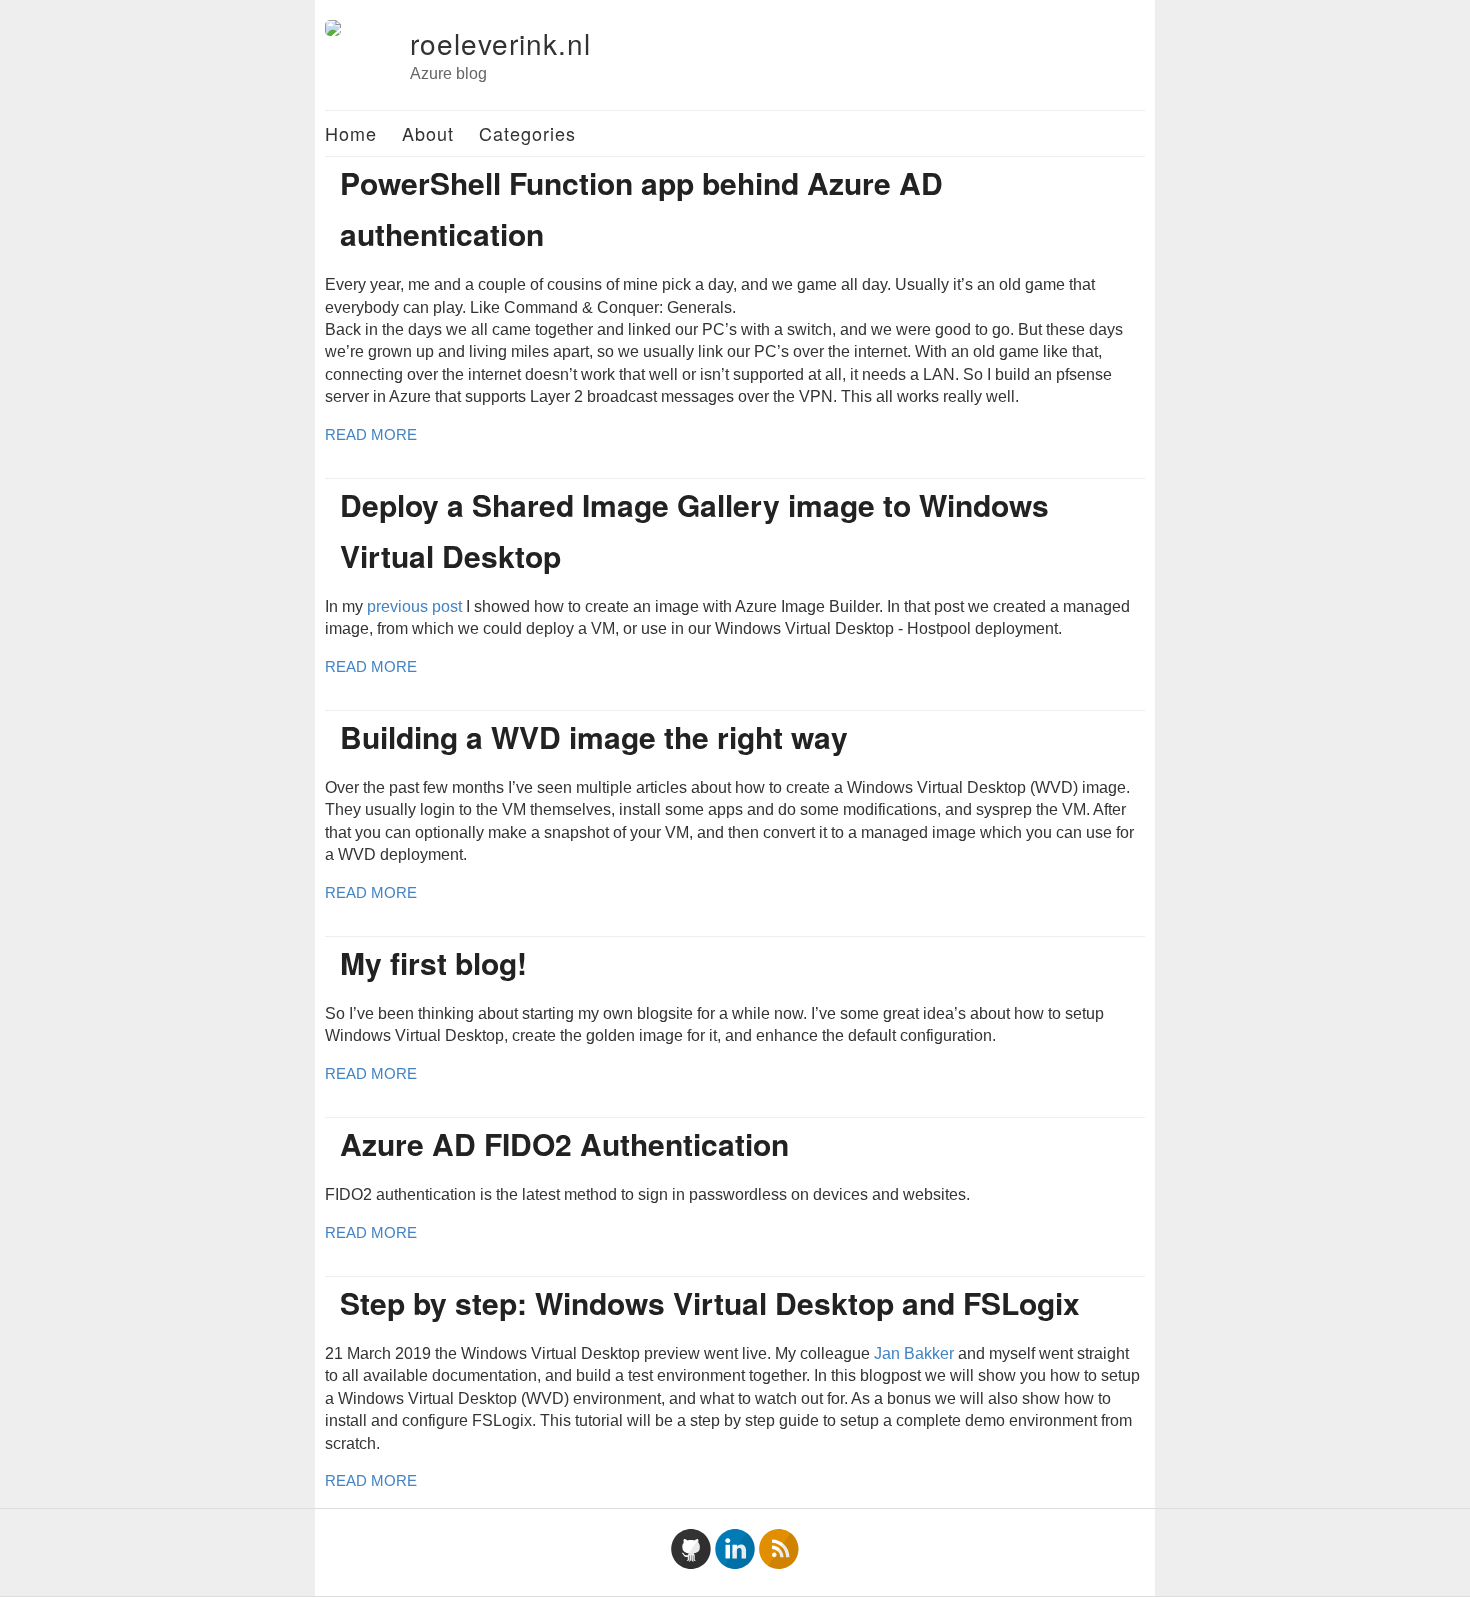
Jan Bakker (914, 1353)
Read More (371, 434)
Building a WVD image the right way (594, 736)
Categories (527, 133)
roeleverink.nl (500, 43)
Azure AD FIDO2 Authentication (564, 1143)
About (428, 133)
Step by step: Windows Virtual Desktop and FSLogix (710, 1302)
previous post (414, 606)
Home (351, 133)
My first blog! (433, 962)
